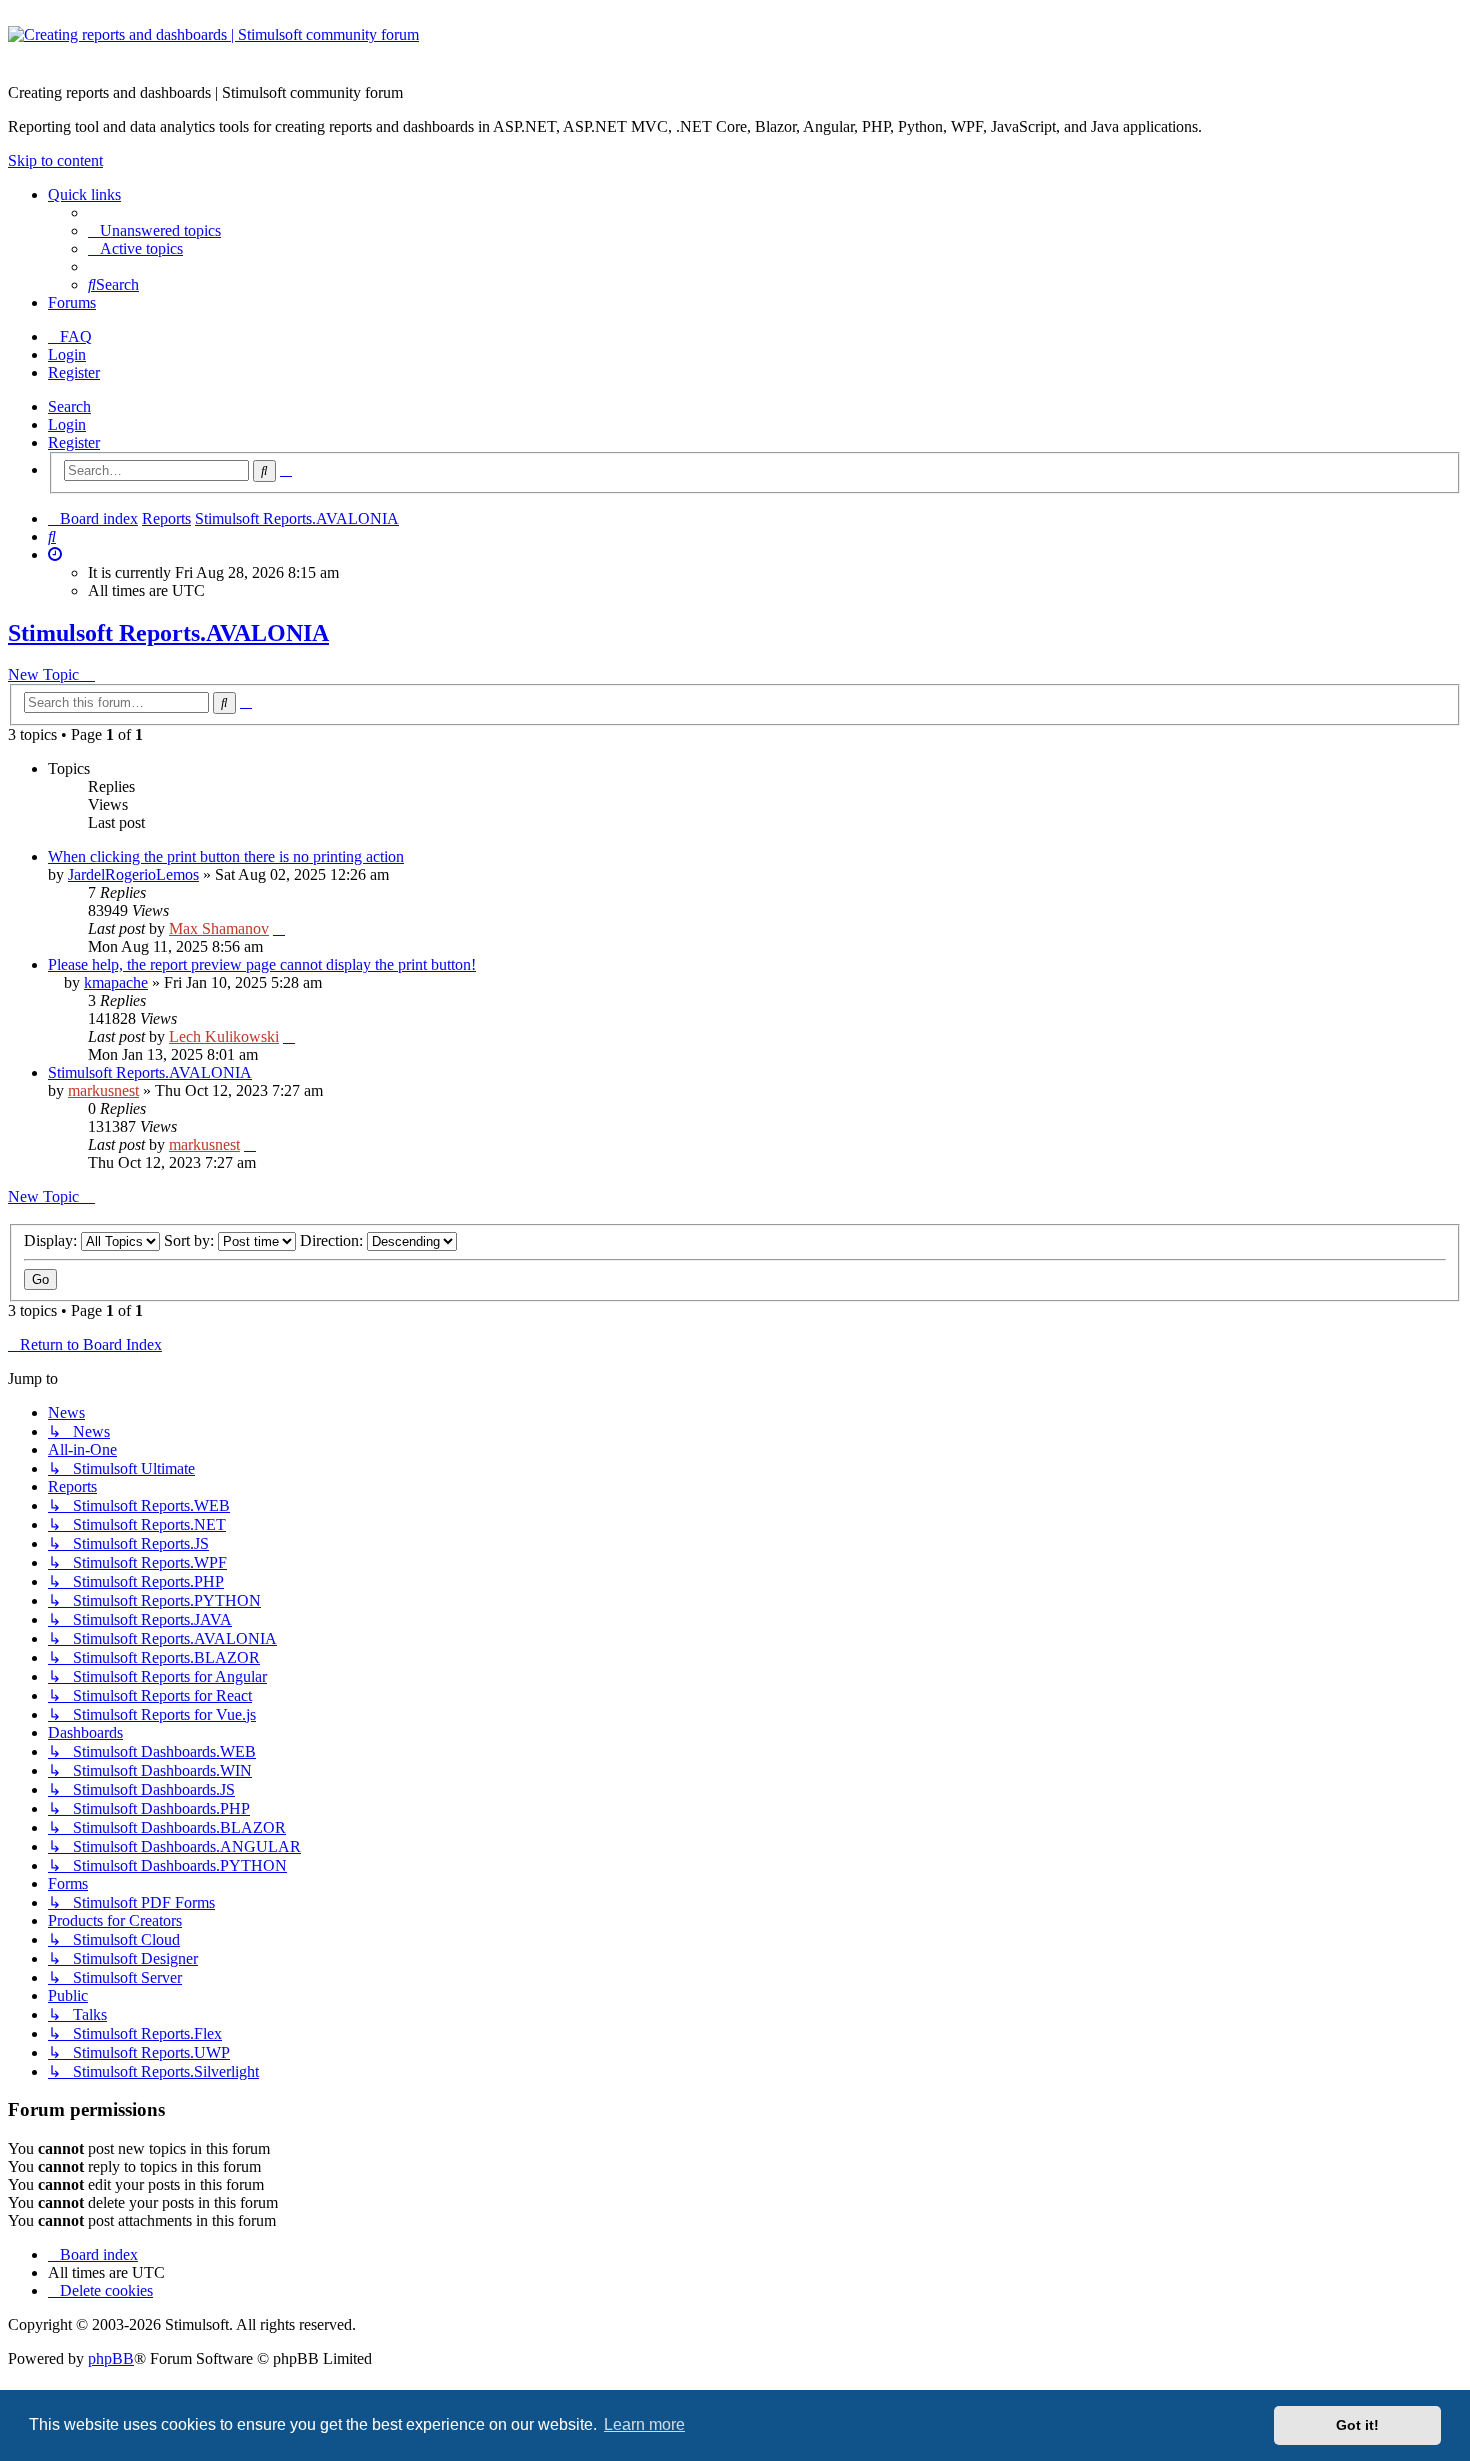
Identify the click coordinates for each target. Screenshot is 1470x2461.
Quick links (84, 194)
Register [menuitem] (74, 372)
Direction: (333, 1240)
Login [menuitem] (67, 354)
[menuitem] (154, 230)
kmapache (116, 982)
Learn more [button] (644, 2424)
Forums (72, 302)
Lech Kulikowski (224, 1036)
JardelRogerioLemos (133, 874)
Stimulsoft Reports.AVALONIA (168, 633)
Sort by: (191, 1240)
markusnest (103, 1090)
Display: (52, 1240)
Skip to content (55, 160)
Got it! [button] (1357, 2425)
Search (69, 406)
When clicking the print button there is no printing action (226, 856)
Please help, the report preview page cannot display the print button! (262, 964)
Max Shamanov (219, 928)
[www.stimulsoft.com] (735, 47)
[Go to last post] (279, 928)
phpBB (111, 2358)
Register (74, 442)
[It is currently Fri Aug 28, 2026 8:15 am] (55, 554)
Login (67, 424)
